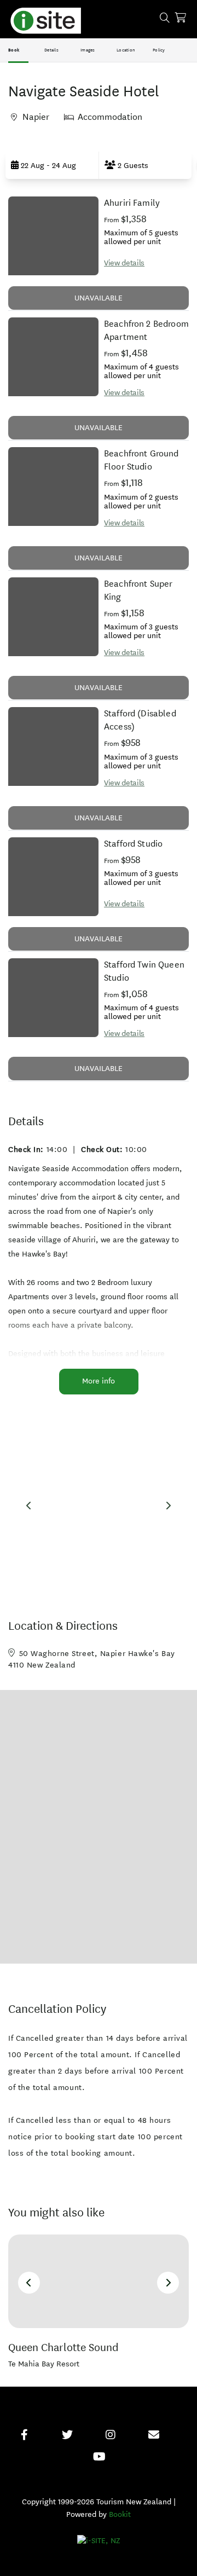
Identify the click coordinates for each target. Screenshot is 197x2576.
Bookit (120, 2514)
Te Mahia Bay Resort (44, 2364)
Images (88, 50)
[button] (52, 165)
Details (51, 50)
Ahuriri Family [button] (132, 203)
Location (126, 50)
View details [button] (124, 263)
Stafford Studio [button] (133, 844)
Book (14, 50)
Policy (159, 50)
